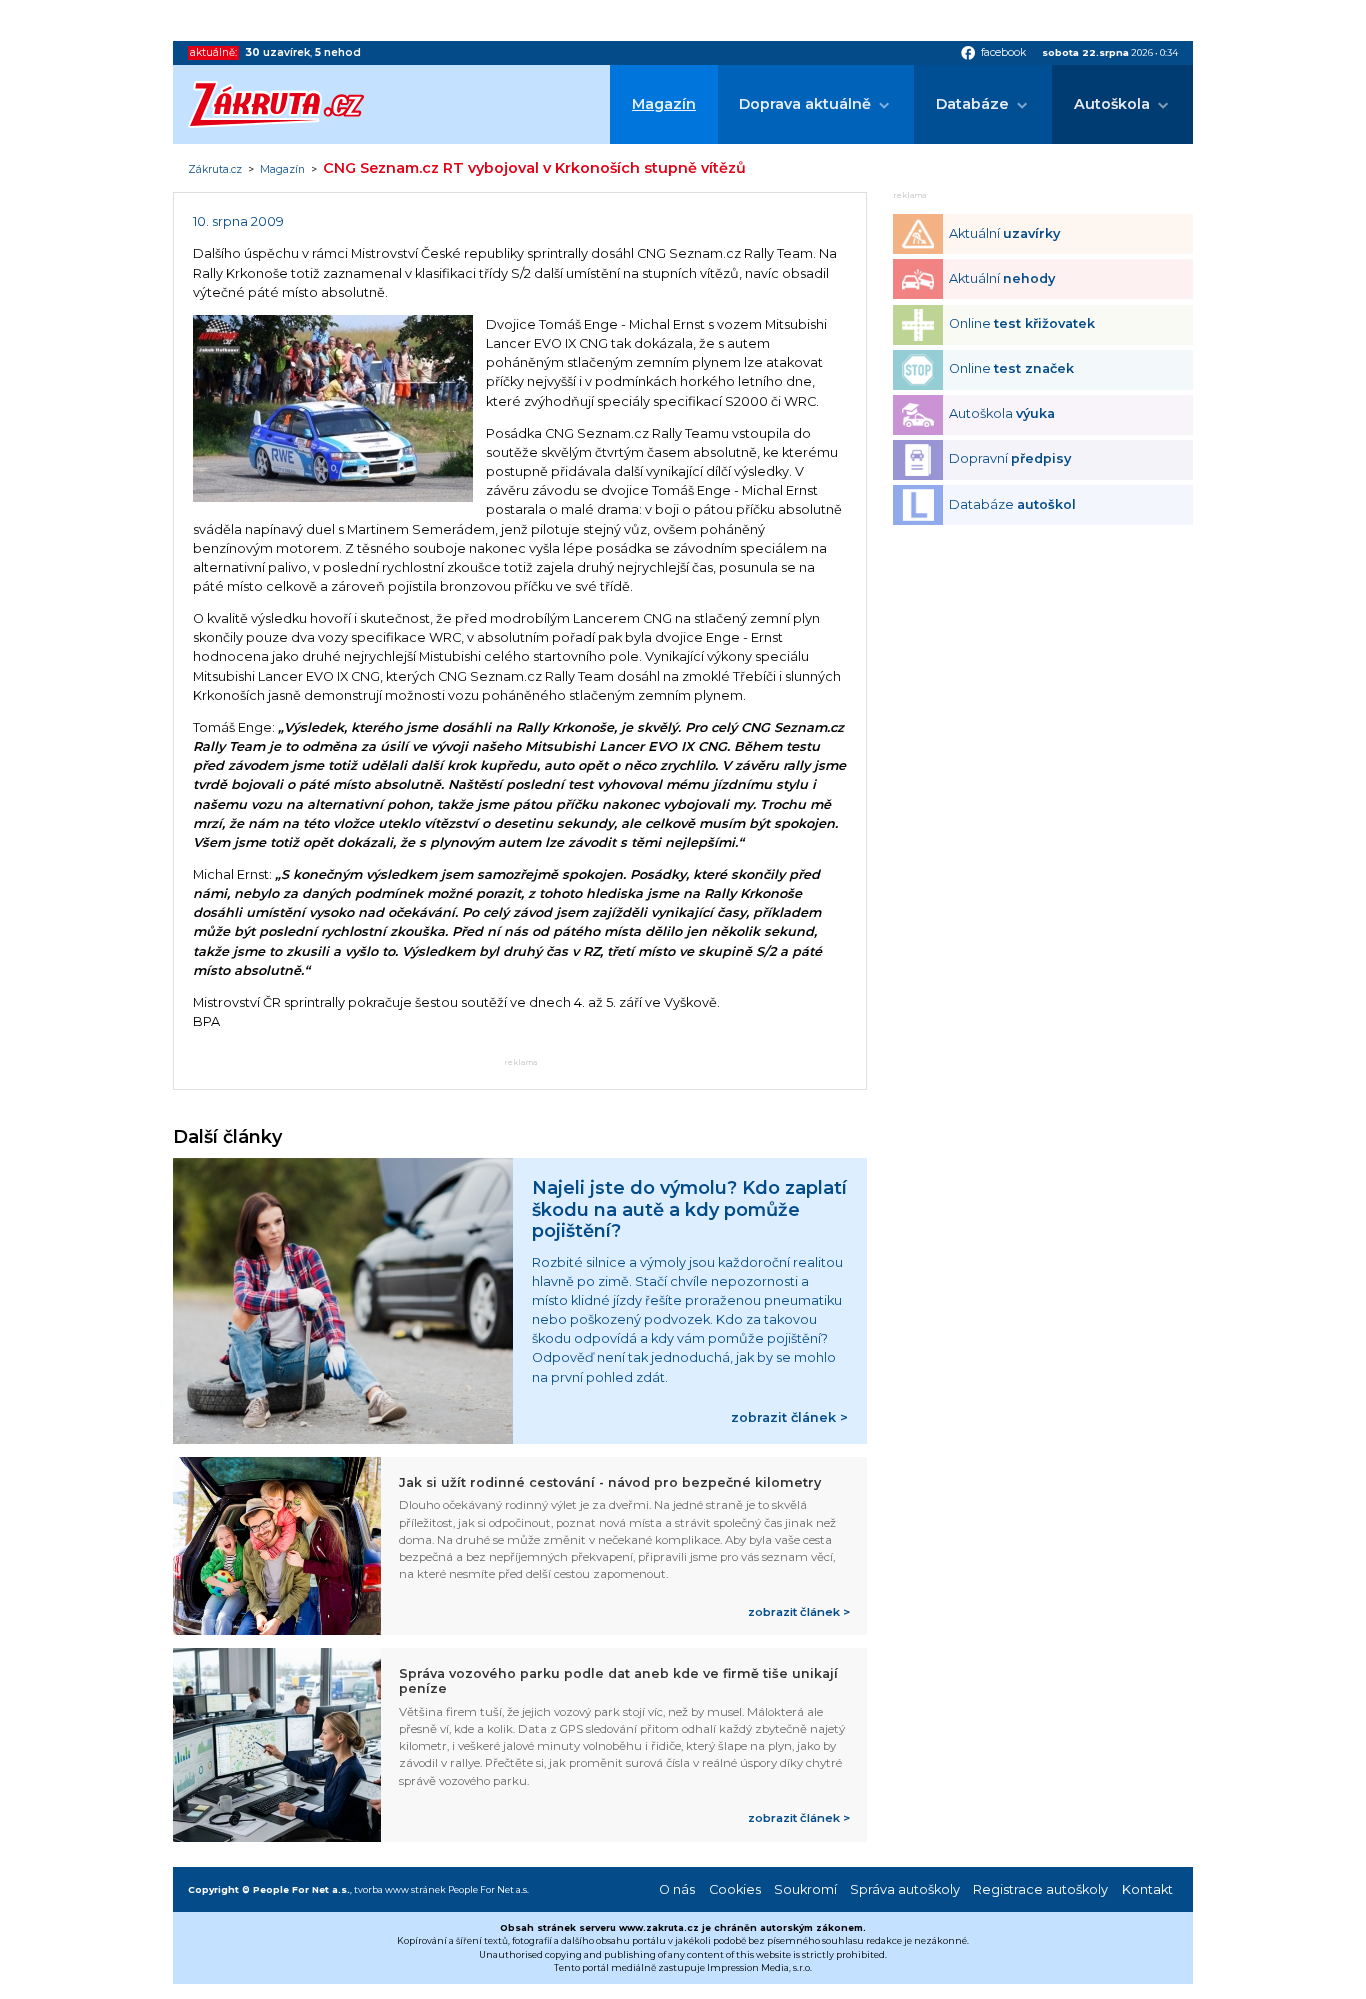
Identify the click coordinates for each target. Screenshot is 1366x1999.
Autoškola (1112, 104)
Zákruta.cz (215, 170)
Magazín (664, 104)
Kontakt (1147, 1889)
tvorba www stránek (400, 1889)
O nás (677, 1889)
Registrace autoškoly (1040, 1889)
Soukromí (805, 1889)
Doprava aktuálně (805, 104)
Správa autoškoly (905, 1889)
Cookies (735, 1889)
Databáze (972, 104)
